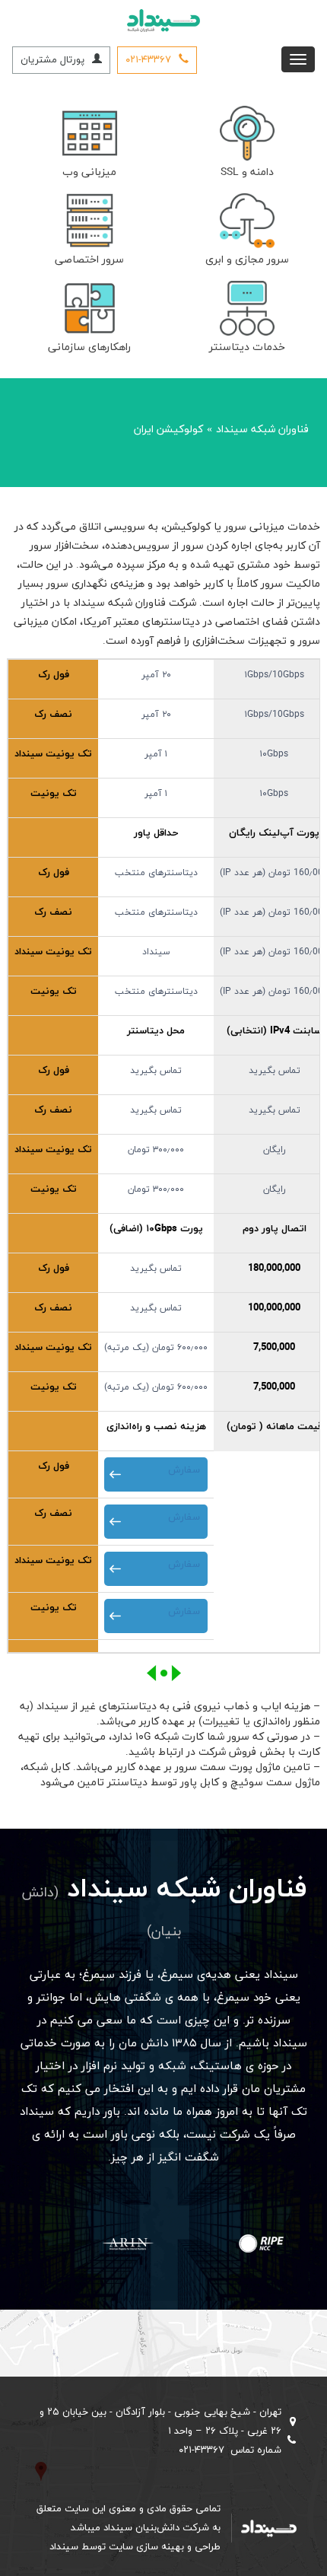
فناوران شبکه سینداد (262, 430)
